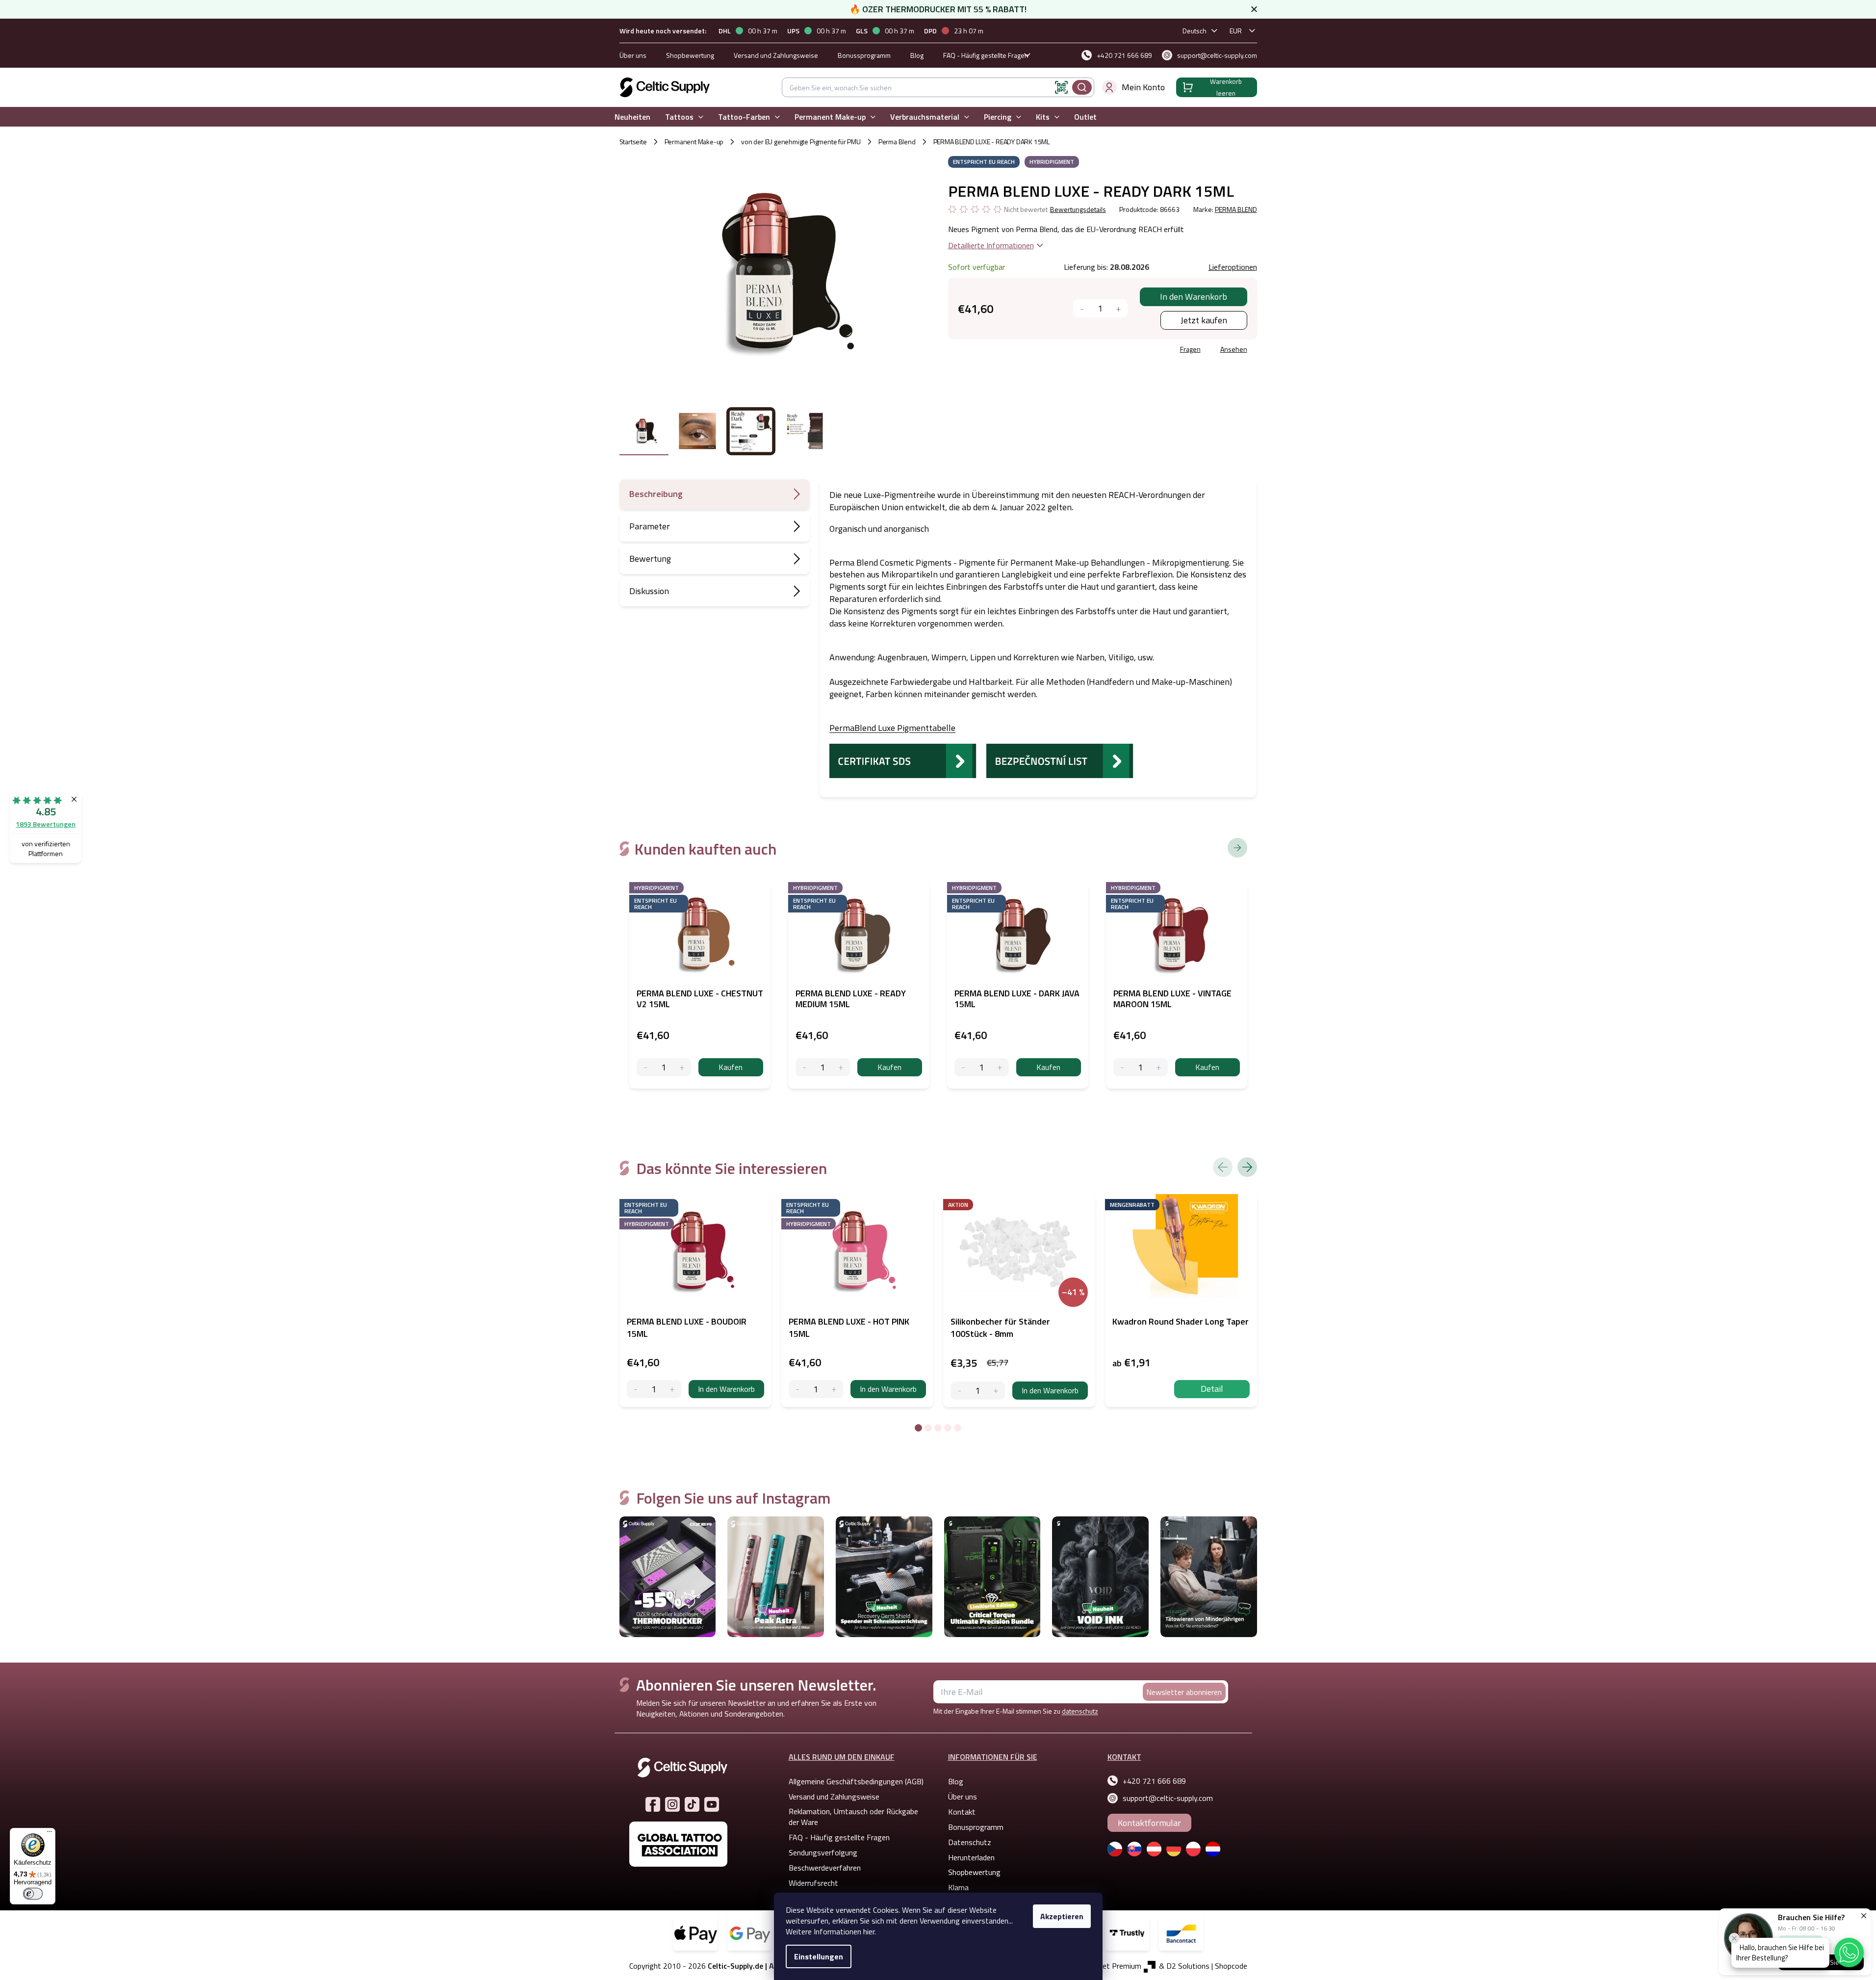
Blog (917, 55)
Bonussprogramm (864, 55)
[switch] (33, 1894)
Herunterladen (971, 1857)
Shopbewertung (690, 55)
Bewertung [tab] (650, 559)
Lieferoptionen (1233, 267)
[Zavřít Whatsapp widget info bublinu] (1734, 1938)
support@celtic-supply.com (1168, 1798)
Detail (1212, 1389)
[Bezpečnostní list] (1060, 760)
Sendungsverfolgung (823, 1852)
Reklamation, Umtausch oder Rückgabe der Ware (853, 1817)
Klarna (958, 1887)
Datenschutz (970, 1842)
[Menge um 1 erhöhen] (1118, 308)
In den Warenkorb (1194, 297)
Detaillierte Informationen (991, 245)
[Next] (1247, 1167)
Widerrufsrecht (813, 1883)
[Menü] (50, 1834)
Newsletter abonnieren (1184, 1692)
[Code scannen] (1061, 87)
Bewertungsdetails (1078, 209)
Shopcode (1231, 1966)
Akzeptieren (1062, 1916)
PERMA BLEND (1236, 209)
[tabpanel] (695, 1301)
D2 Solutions (1188, 1966)
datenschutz (1080, 1711)
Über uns (633, 55)
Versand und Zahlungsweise (776, 55)
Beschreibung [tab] (656, 494)
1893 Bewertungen (46, 824)
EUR (1236, 31)
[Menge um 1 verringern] (1082, 308)
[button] (1849, 1953)
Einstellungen (819, 1956)
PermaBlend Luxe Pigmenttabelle (892, 728)
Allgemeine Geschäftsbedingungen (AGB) (856, 1781)
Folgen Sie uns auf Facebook (653, 1804)
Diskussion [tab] (649, 591)
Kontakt (962, 1812)
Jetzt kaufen (1204, 320)
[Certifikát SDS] (903, 760)
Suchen (1082, 87)
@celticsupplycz (692, 1804)
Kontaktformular (1149, 1823)
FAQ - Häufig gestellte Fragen (986, 55)
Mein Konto (1143, 87)
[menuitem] (632, 117)
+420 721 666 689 (1154, 1781)
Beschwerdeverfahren (825, 1868)
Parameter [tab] (650, 526)
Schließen (1023, 351)
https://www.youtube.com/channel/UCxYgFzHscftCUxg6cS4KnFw (712, 1804)
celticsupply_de (672, 1804)
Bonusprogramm (976, 1827)
